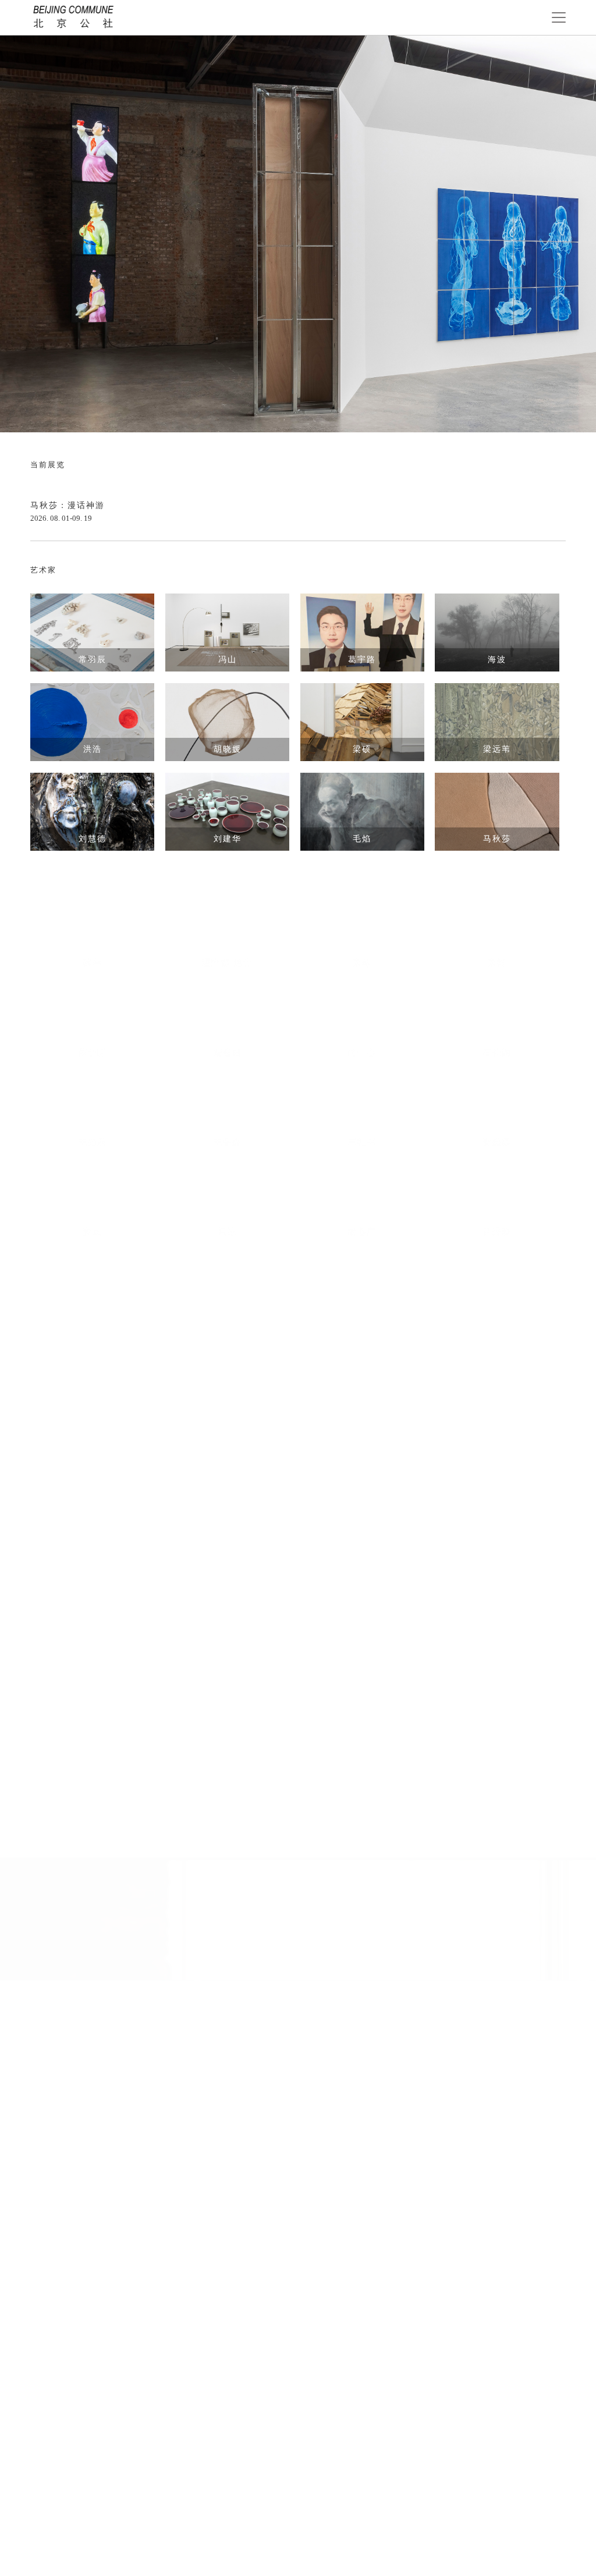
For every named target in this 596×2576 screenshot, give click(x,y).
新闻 (39, 1339)
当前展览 (48, 465)
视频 (39, 1799)
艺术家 (43, 570)
